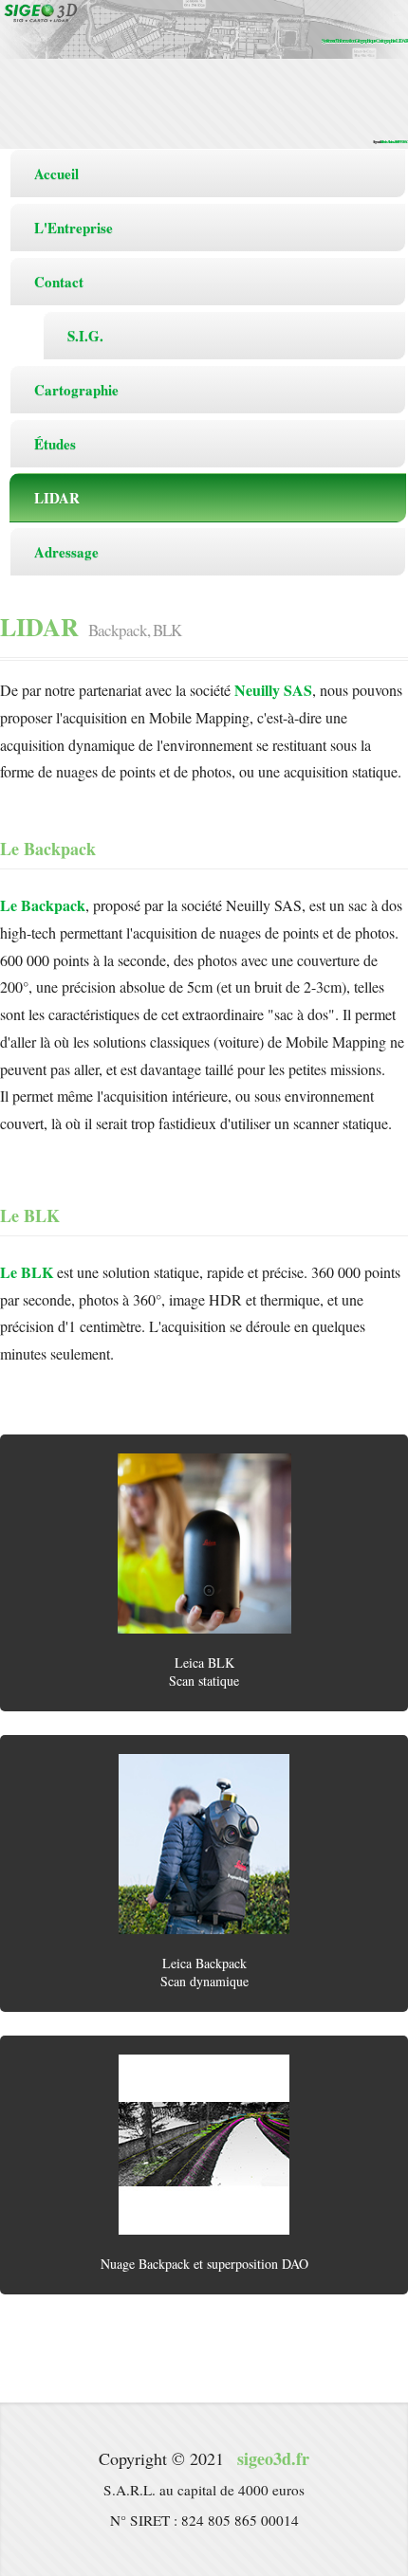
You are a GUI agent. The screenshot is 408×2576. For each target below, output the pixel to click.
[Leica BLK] (204, 1544)
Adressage (66, 552)
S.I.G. (85, 336)
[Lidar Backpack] (204, 1844)
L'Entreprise (74, 228)
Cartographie (76, 390)
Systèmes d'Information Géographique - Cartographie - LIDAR (365, 41)
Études (55, 444)
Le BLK (27, 1272)
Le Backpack (43, 905)
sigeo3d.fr (273, 2458)
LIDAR (57, 498)
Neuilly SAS (273, 690)
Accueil (56, 174)
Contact (59, 282)
